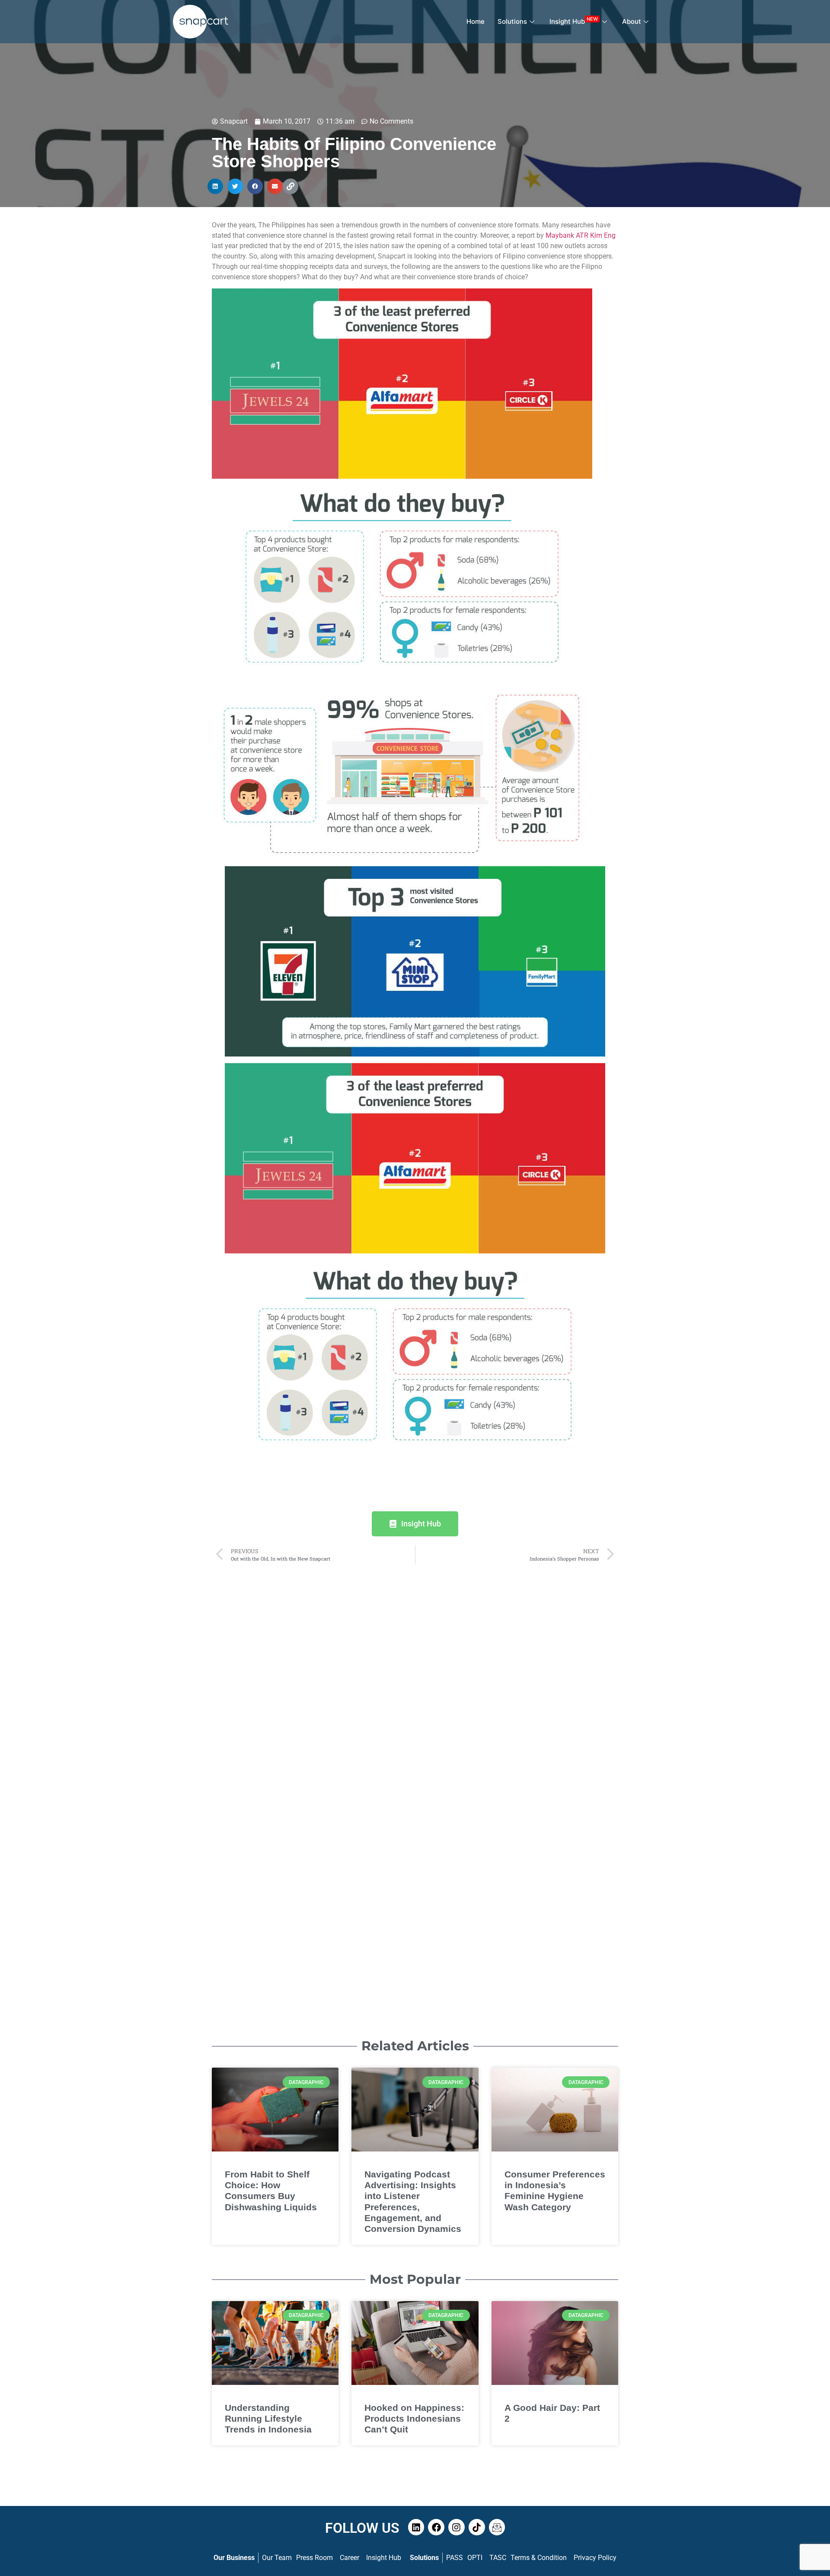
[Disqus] (415, 1677)
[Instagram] (456, 2527)
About (632, 21)
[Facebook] (436, 2527)
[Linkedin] (416, 2527)
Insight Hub (574, 21)
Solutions (512, 21)
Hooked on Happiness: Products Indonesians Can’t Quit (414, 2418)
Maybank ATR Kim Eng (581, 235)
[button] (215, 186)
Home (476, 21)
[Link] (290, 186)
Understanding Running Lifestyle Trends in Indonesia (268, 2418)
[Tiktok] (477, 2527)
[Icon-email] (497, 2527)
